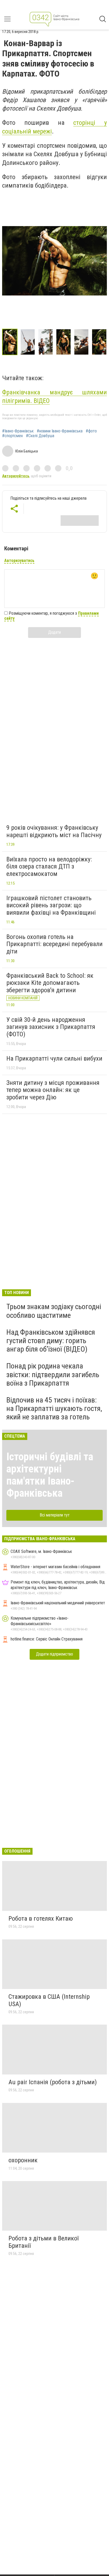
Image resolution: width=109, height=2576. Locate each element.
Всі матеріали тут (55, 1515)
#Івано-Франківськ (18, 431)
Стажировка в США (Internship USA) (49, 2000)
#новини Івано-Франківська (60, 431)
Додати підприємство (54, 1654)
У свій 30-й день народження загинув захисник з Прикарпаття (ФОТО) (51, 1027)
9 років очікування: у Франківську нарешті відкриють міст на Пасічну (54, 831)
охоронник (23, 2160)
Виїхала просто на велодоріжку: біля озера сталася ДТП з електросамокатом (49, 867)
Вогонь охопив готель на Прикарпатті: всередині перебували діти (54, 944)
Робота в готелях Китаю (41, 1919)
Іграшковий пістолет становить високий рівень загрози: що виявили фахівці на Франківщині (51, 905)
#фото (91, 431)
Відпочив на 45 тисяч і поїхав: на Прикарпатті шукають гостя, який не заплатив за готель (54, 1408)
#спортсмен (12, 436)
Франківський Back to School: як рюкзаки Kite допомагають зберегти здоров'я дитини (50, 983)
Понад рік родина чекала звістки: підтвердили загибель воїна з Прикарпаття (53, 1374)
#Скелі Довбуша (40, 436)
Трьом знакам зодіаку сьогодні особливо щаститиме (54, 1311)
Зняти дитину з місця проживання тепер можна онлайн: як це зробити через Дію (53, 1090)
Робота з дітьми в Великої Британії (44, 2242)
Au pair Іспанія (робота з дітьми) (53, 2082)
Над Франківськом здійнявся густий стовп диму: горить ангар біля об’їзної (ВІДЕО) (51, 1341)
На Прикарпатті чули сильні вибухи (54, 1058)
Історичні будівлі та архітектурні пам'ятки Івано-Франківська (50, 1475)
